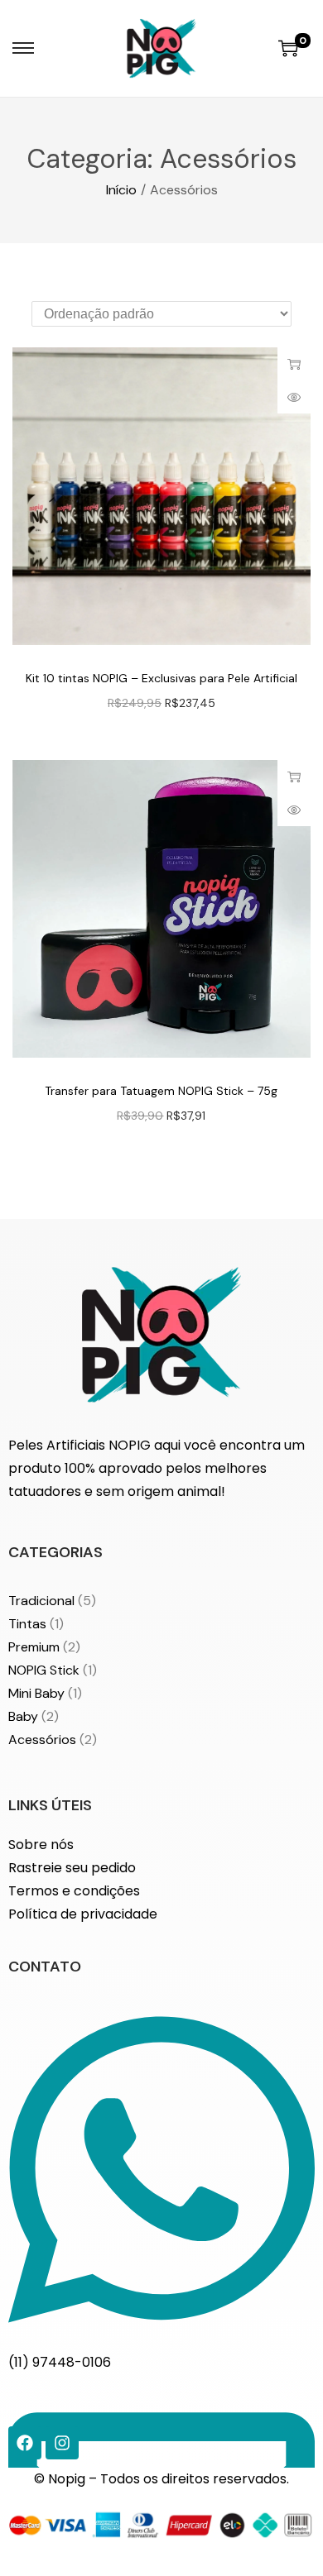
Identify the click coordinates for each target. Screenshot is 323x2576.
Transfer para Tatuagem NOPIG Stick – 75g (161, 1091)
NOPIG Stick (44, 1670)
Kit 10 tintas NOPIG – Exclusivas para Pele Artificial (161, 678)
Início (121, 190)
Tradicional (41, 1601)
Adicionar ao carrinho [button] (294, 364)
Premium (34, 1647)
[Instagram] (62, 2443)
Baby (23, 1716)
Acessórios (42, 1740)
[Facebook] (25, 2443)
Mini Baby (36, 1693)
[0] (288, 48)
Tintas (27, 1624)
